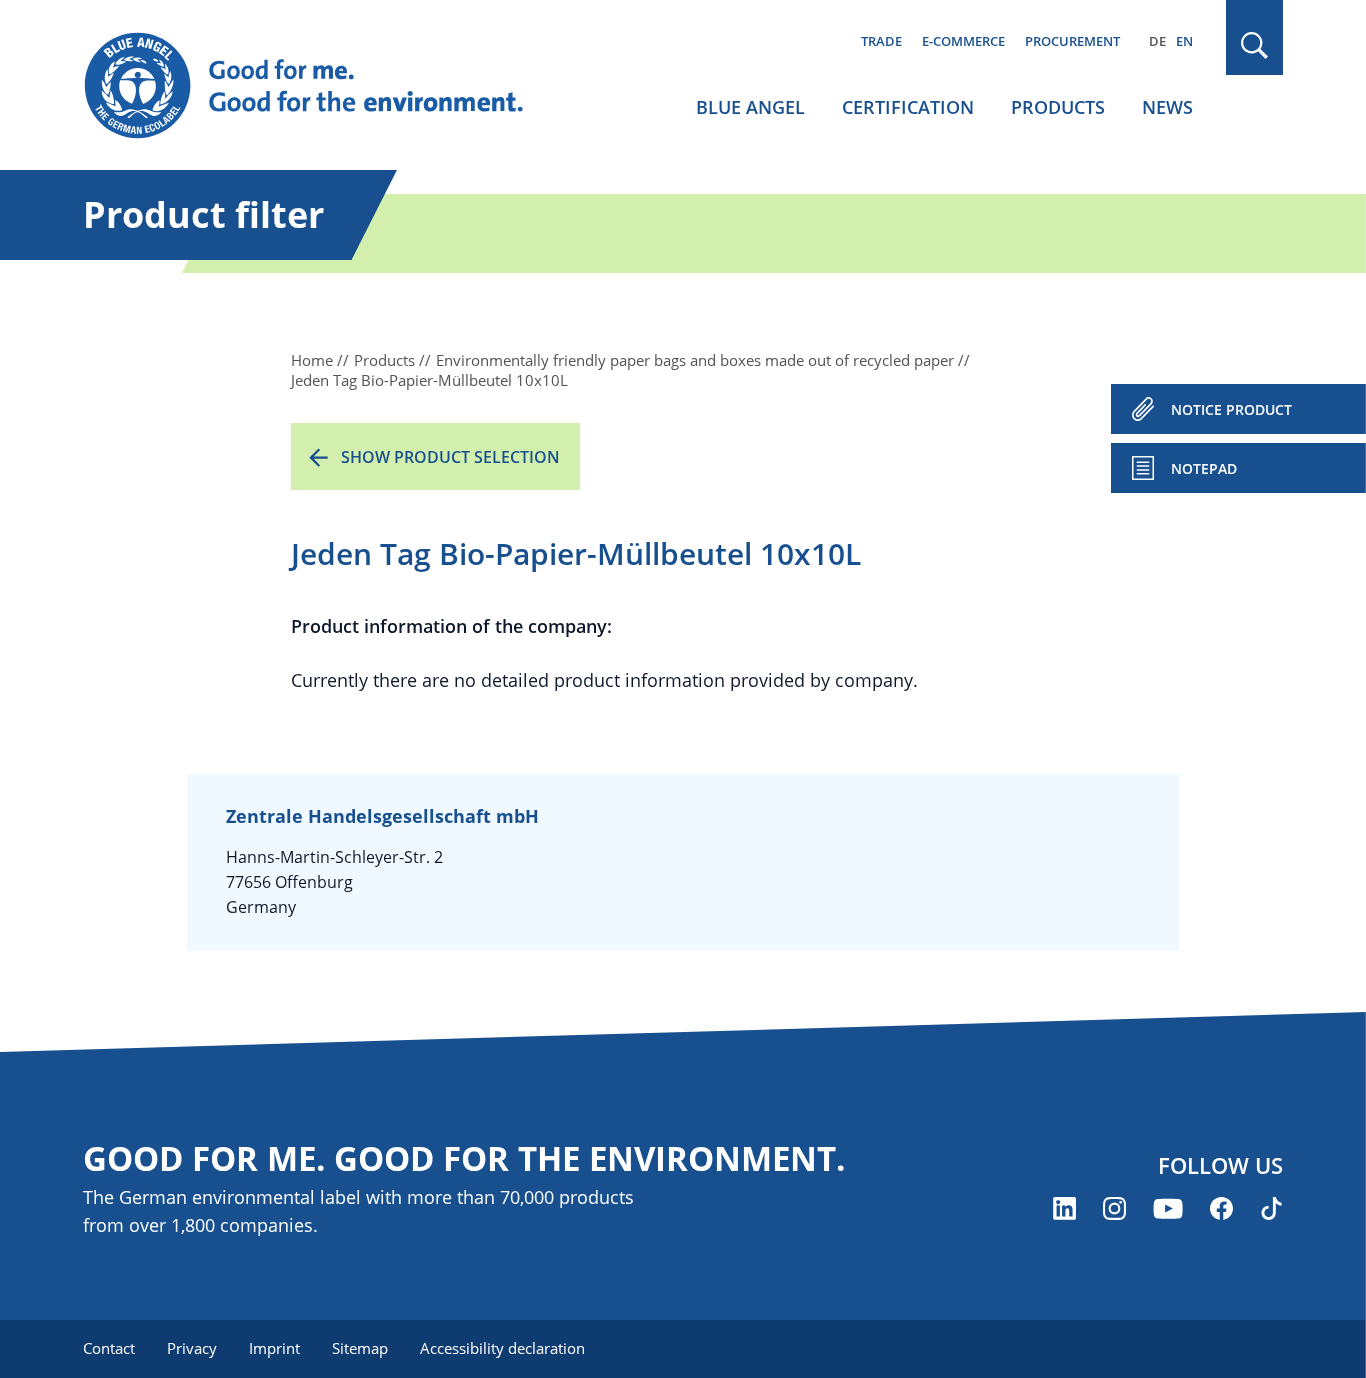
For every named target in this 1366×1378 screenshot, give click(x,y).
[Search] (1255, 45)
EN (1184, 41)
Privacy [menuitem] (192, 1348)
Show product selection (450, 457)
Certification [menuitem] (908, 107)
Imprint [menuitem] (274, 1348)
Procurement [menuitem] (1072, 41)
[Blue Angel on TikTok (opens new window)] (1271, 1208)
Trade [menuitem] (881, 41)
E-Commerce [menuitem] (963, 41)
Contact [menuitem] (109, 1348)
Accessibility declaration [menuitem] (502, 1348)
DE (1157, 41)
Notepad (1204, 468)
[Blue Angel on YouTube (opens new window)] (1168, 1208)
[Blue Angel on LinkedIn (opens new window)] (1064, 1208)
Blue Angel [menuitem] (750, 107)
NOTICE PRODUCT (1231, 409)
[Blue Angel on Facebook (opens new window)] (1221, 1208)
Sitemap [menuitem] (360, 1348)
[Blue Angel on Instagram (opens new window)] (1114, 1208)
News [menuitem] (1167, 107)
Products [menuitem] (1058, 107)
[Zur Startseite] (323, 86)
